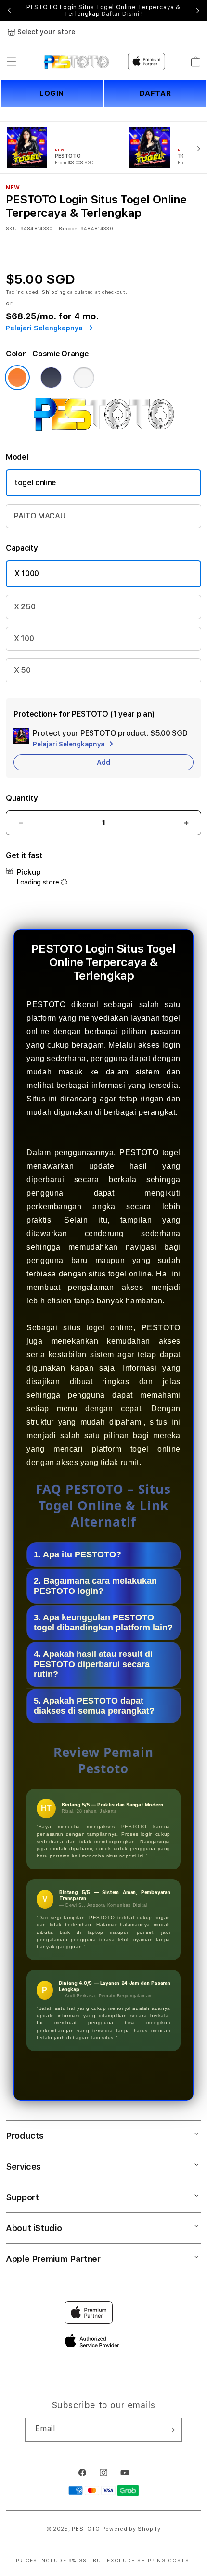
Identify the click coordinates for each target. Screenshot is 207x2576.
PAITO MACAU (39, 516)
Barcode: (69, 228)
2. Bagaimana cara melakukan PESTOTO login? (95, 1586)
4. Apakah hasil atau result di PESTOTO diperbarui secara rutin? (93, 1664)
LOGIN (52, 93)
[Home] (76, 62)
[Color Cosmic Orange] (17, 378)
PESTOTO (86, 2529)
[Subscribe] (171, 2430)
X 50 (22, 670)
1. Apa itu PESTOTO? (78, 1554)
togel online (35, 483)
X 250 (25, 607)
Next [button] (198, 11)
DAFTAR (155, 93)
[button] (12, 62)
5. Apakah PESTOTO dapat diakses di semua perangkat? (94, 1706)
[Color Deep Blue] (51, 378)
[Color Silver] (84, 378)
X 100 (24, 638)
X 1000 (27, 574)
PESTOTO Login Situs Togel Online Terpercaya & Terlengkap (103, 11)
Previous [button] (9, 11)
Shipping (54, 292)
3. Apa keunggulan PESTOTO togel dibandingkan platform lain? (103, 1623)
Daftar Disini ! (122, 14)
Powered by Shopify (131, 2529)
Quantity (22, 798)
